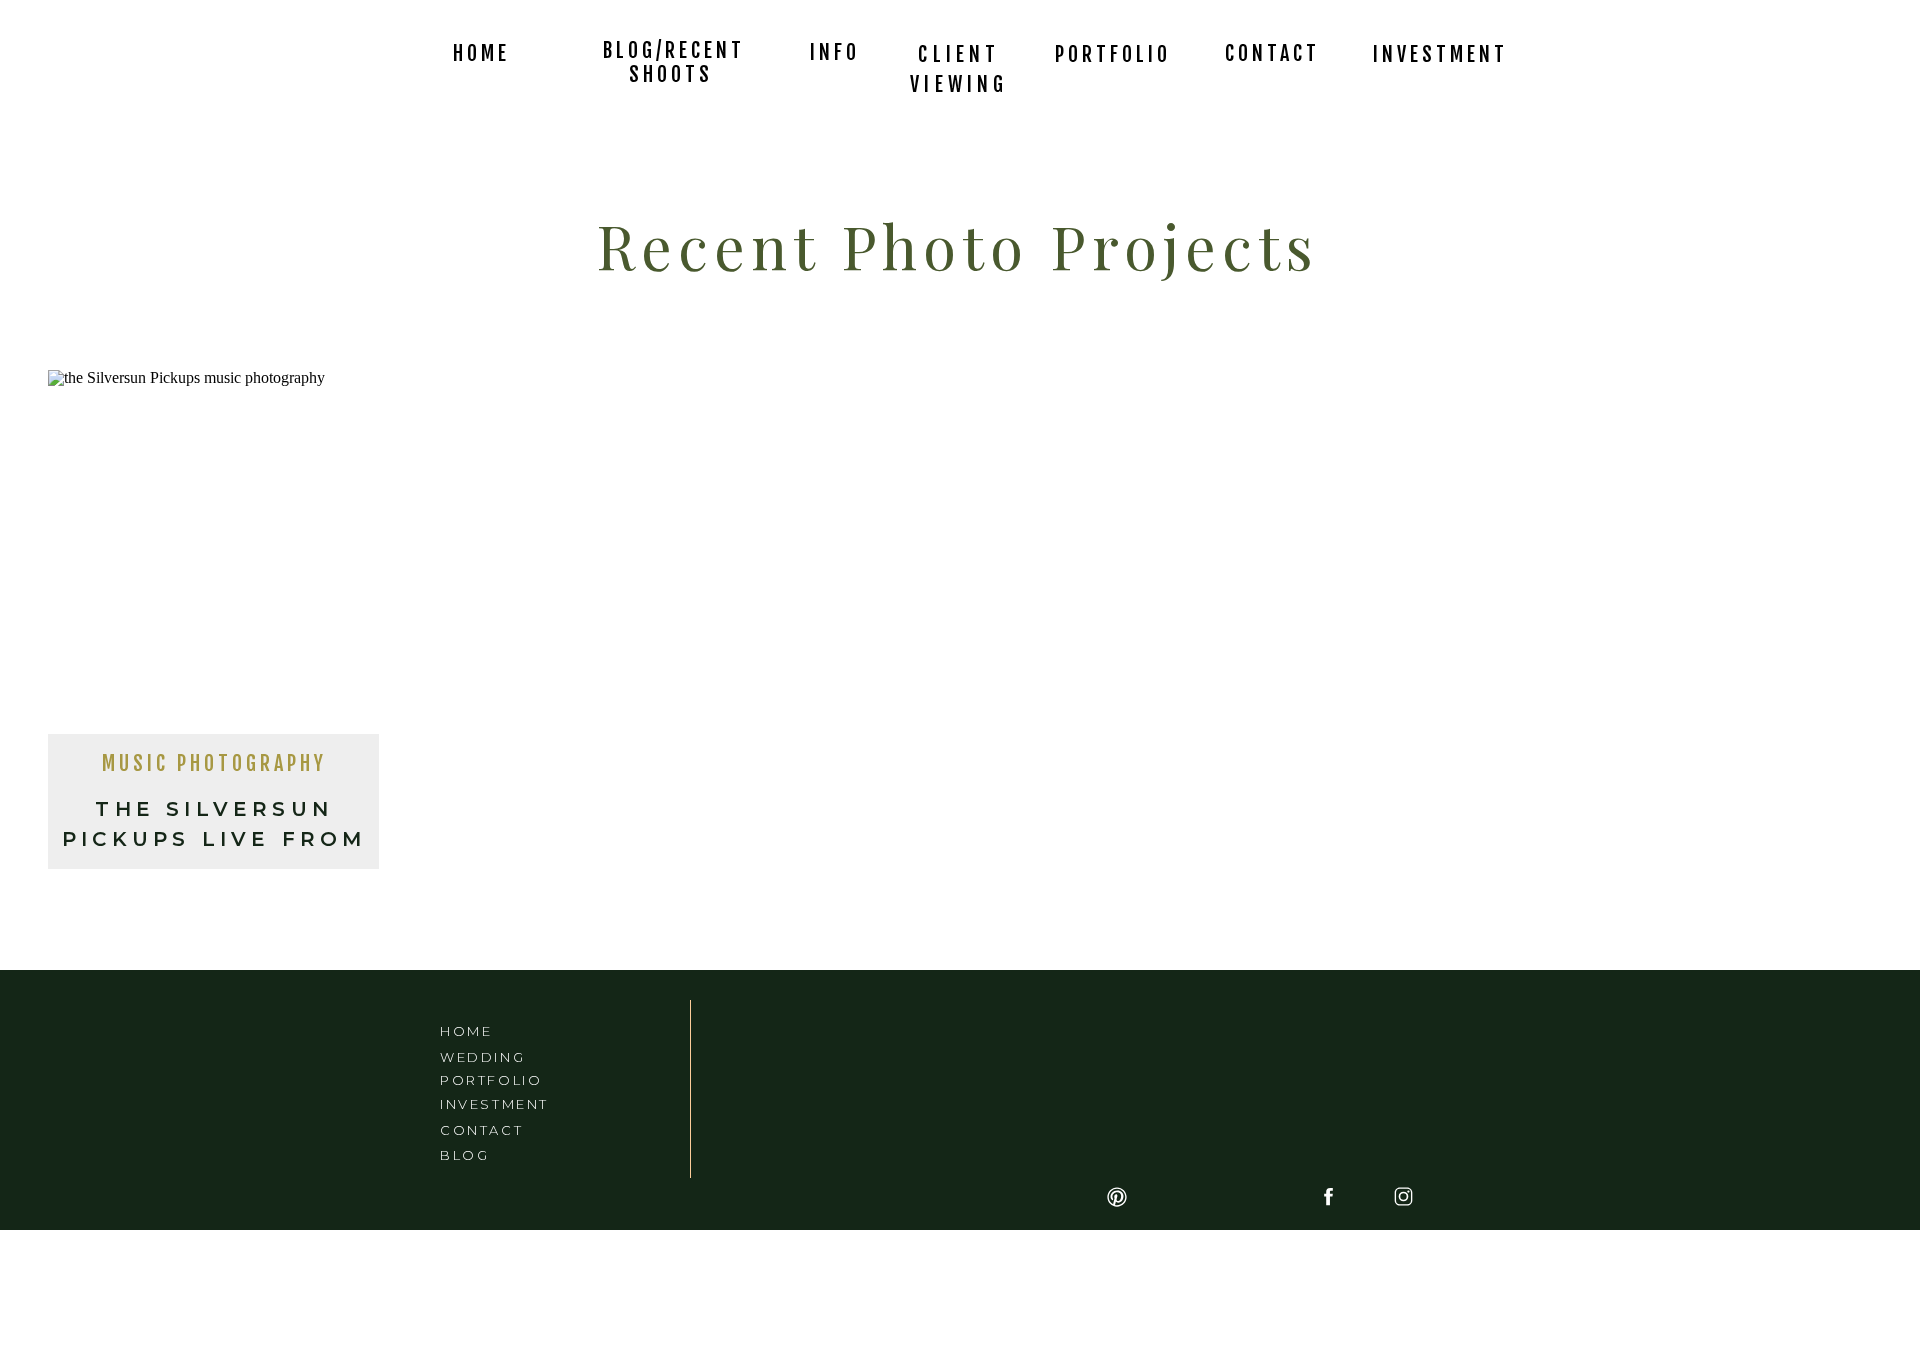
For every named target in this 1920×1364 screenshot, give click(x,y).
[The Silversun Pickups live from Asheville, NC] (213, 558)
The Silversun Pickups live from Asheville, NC (214, 839)
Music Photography (214, 763)
